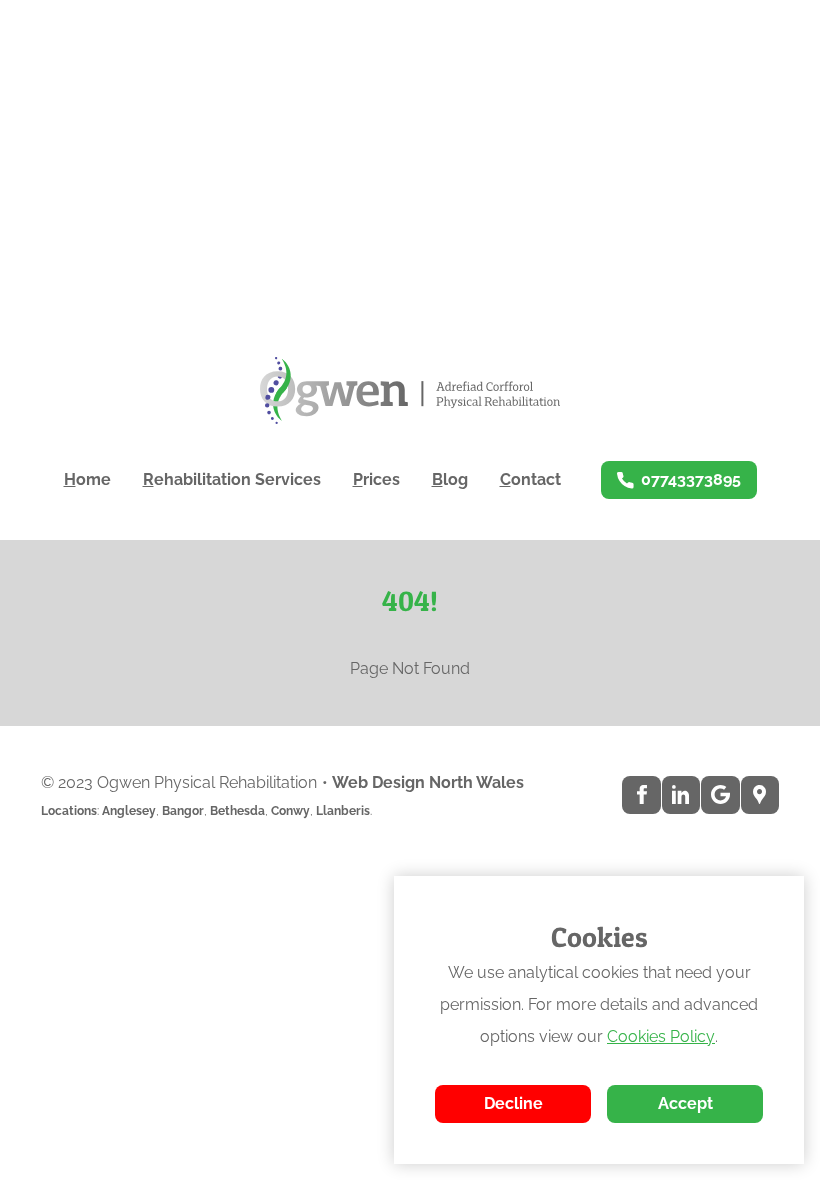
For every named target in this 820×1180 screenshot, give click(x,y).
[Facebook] (641, 795)
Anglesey (129, 811)
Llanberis (343, 811)
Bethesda (237, 811)
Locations (69, 811)
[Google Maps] (760, 795)
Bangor (183, 811)
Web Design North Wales (428, 782)
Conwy (290, 811)
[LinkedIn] (681, 795)
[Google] (720, 795)
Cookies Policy (661, 1036)
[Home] (410, 390)
